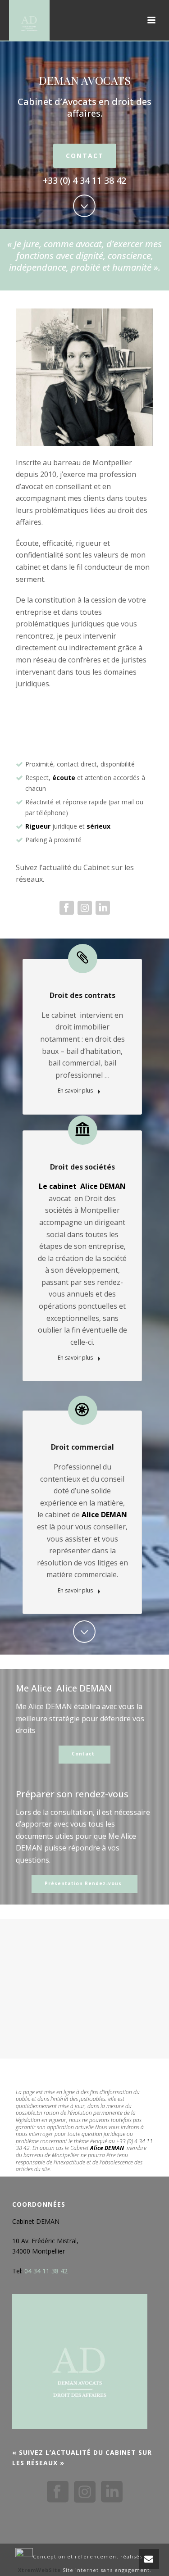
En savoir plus (76, 1091)
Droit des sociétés (82, 1167)
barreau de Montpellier (51, 2155)
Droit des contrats (82, 995)
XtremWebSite (39, 2570)
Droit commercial (82, 1447)
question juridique (103, 2134)
